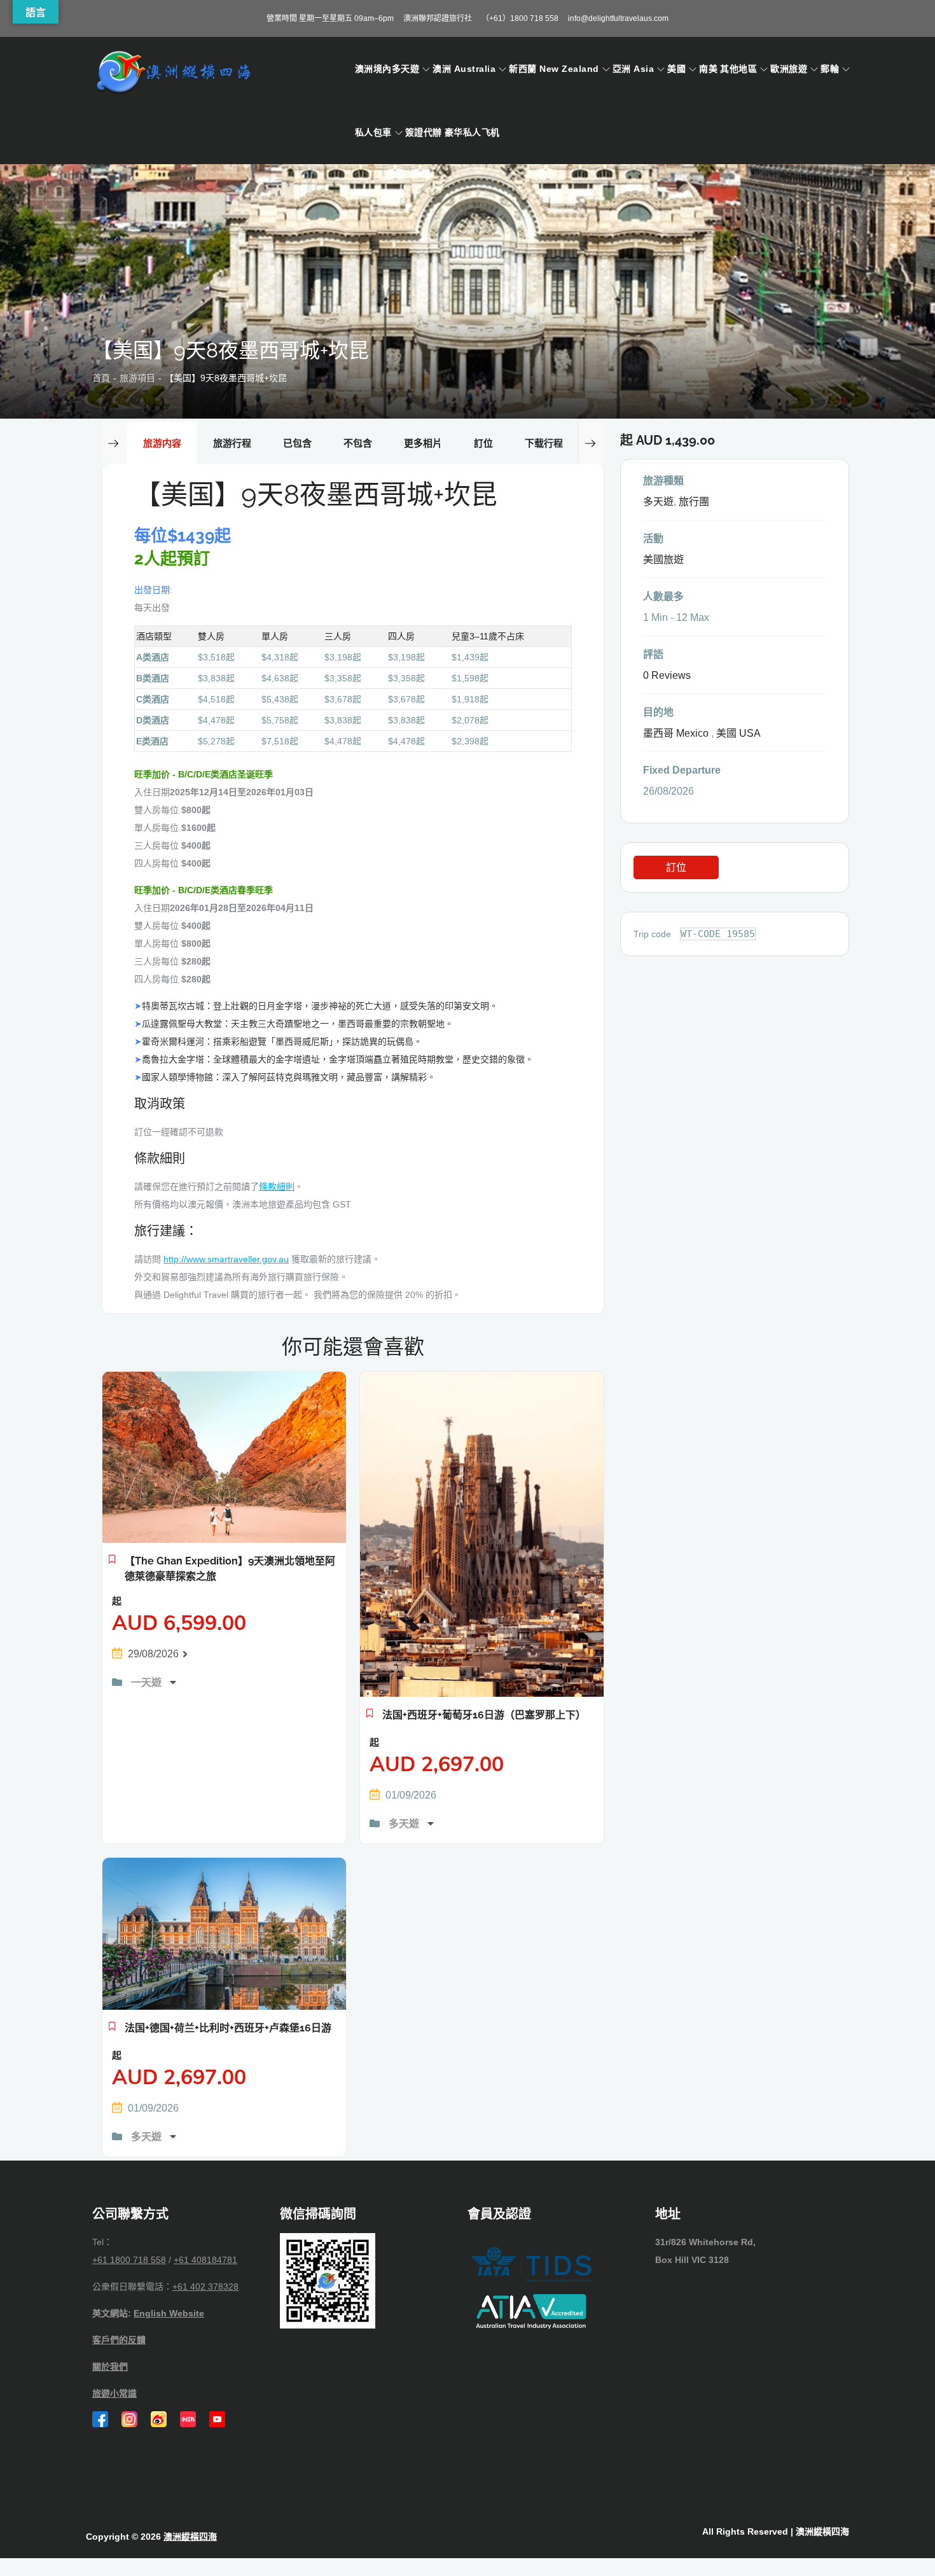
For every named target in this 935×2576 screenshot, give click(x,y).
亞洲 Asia (633, 69)
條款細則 (277, 1187)
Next (591, 443)
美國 (676, 69)
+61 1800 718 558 (129, 2260)
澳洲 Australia (464, 69)
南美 (708, 69)
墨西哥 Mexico (676, 733)
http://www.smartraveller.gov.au (226, 1259)
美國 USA (738, 733)
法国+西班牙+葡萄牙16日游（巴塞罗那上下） (484, 1715)
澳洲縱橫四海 (190, 2537)
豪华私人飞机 (472, 132)
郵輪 (830, 69)
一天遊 (148, 1682)
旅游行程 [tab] (232, 443)
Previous (114, 443)
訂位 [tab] (483, 443)
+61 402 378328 (205, 2287)
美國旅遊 (663, 560)
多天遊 (405, 1824)
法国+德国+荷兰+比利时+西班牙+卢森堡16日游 (228, 2028)
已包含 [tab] (297, 443)
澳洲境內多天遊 (387, 69)
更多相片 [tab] (423, 443)
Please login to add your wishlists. (112, 1563)
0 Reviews (667, 675)
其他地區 (738, 69)
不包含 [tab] (358, 443)
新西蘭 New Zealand (554, 69)
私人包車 (373, 132)
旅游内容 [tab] (162, 443)
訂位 (676, 867)
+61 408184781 (205, 2260)
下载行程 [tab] (544, 443)
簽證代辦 (424, 132)
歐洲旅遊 (789, 69)
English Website (169, 2313)
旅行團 (694, 502)
